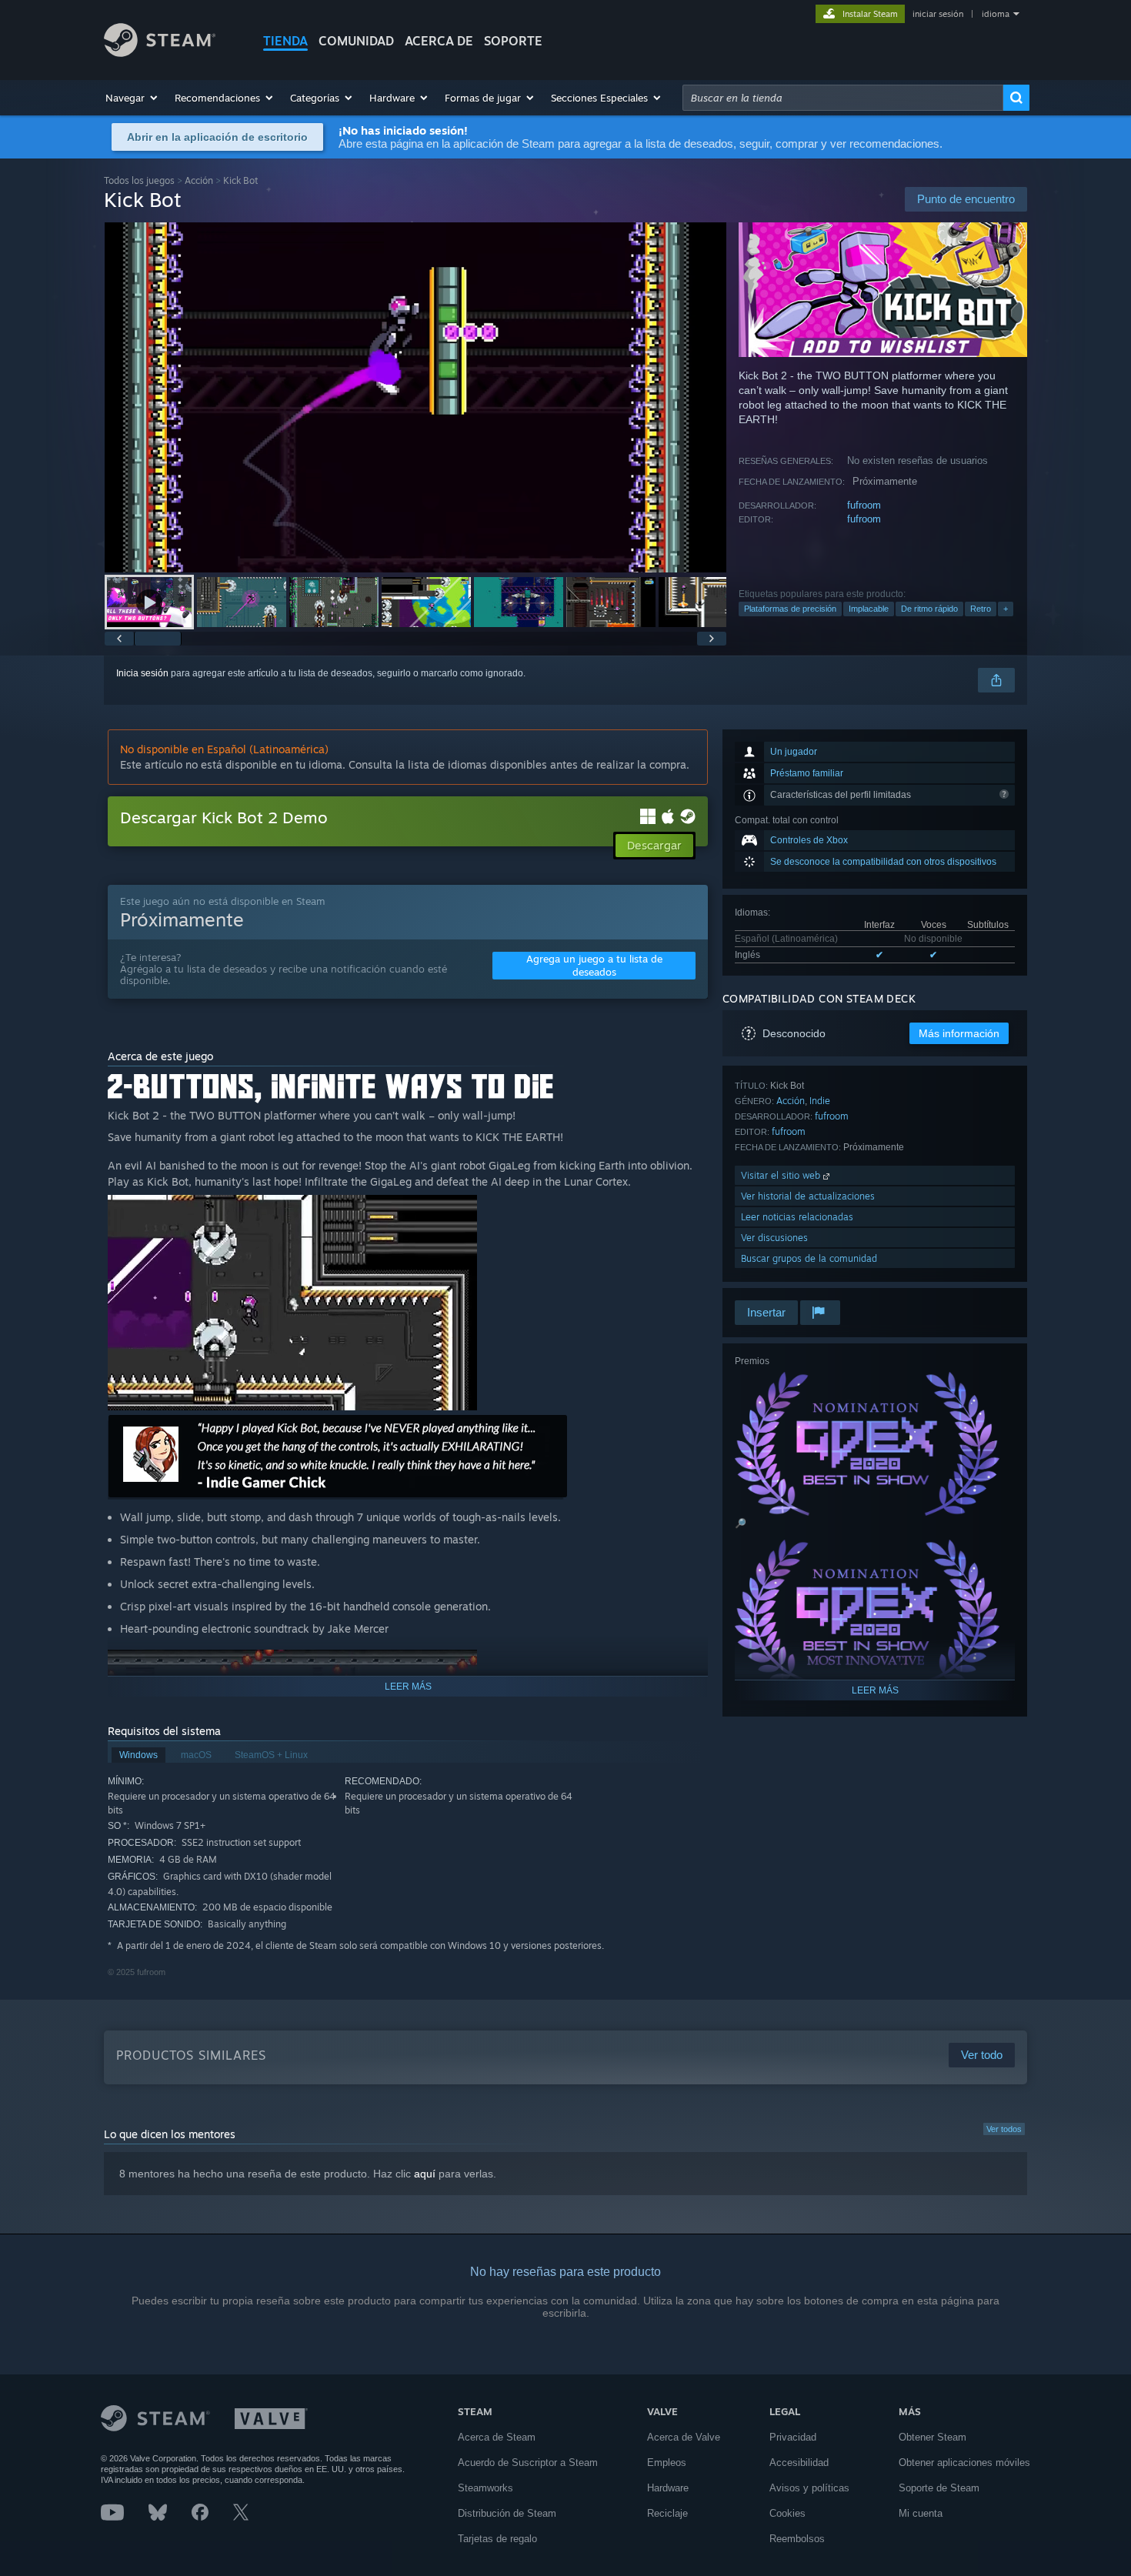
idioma (996, 14)
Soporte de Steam (939, 2488)
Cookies (787, 2513)
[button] (132, 98)
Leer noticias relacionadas (797, 1217)
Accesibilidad (799, 2463)
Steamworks (485, 2488)
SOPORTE (513, 41)
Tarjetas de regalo (497, 2539)
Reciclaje (667, 2513)
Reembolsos (797, 2539)
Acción (199, 180)
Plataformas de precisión (790, 609)
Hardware (668, 2488)
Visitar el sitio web (782, 1175)
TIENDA (285, 41)
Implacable (869, 609)
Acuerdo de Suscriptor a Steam (528, 2463)
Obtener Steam (932, 2437)
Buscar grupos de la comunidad (809, 1258)
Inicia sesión (142, 673)
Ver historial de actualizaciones (808, 1196)
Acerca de (439, 41)
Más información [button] (959, 1033)
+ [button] (1006, 609)
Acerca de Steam (497, 2437)
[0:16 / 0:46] (415, 397)
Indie (820, 1101)
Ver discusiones (774, 1238)
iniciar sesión (938, 14)
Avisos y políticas (809, 2488)
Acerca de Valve (684, 2437)
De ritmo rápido (929, 609)
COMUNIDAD (356, 41)
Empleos (667, 2463)
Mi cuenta (921, 2513)
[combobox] (843, 98)
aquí (425, 2174)
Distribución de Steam (507, 2513)
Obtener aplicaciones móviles (964, 2463)
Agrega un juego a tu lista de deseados (594, 965)
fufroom (864, 505)
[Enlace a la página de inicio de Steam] (160, 53)
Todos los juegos (139, 180)
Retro (981, 609)
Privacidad (793, 2437)
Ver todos (1004, 2129)
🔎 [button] (741, 1523)
